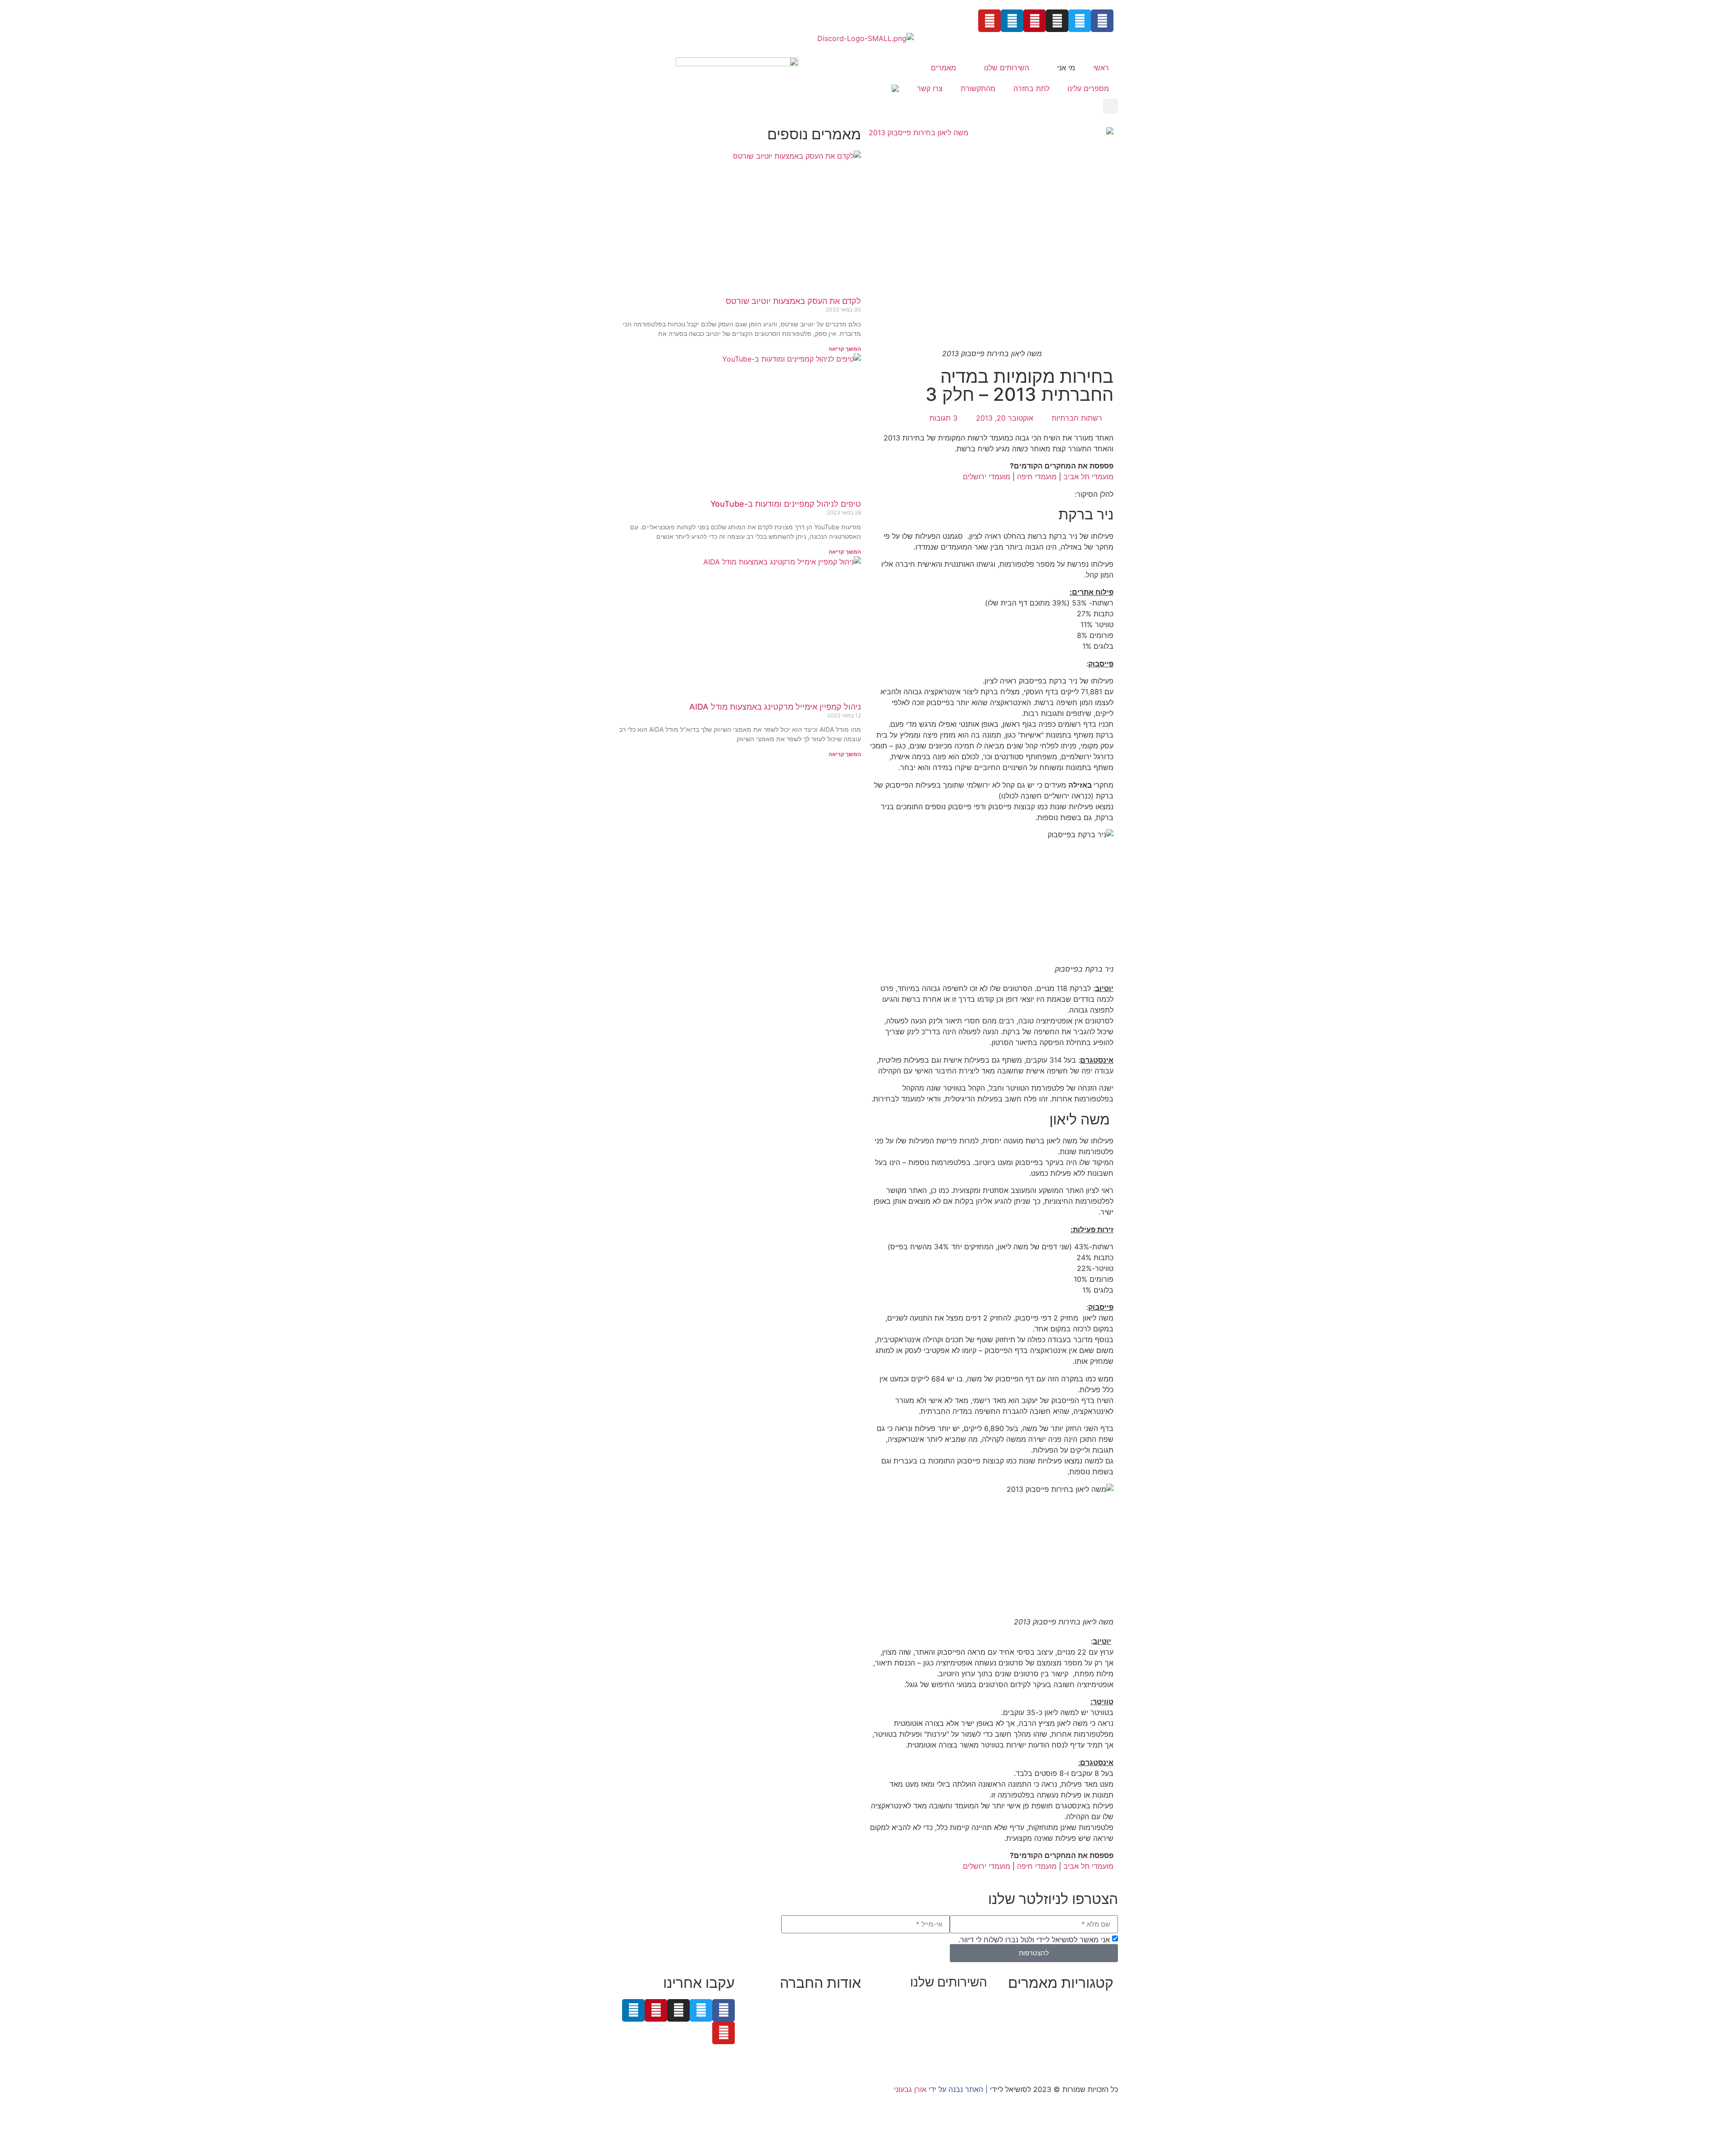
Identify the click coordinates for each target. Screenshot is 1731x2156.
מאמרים (943, 68)
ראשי (1101, 68)
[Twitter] (1080, 21)
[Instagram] (1057, 21)
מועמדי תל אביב (1088, 477)
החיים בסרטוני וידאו (1083, 2059)
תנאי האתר (844, 2048)
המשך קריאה (845, 349)
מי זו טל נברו (842, 2005)
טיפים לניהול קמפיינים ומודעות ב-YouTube (786, 504)
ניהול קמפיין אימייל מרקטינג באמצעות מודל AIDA (775, 707)
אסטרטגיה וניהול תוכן (955, 2014)
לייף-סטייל (1098, 2048)
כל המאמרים (1094, 2005)
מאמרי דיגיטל (1093, 2026)
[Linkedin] (1012, 21)
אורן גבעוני (910, 2089)
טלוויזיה (782, 2037)
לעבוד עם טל (841, 2015)
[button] (1110, 106)
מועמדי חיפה (1037, 477)
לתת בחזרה (1031, 88)
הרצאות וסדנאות (962, 2046)
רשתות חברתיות (1077, 418)
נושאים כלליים (1092, 2037)
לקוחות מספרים (837, 2026)
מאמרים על (1095, 2015)
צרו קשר (930, 88)
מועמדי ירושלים (987, 477)
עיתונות (811, 2037)
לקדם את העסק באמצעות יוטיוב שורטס (793, 301)
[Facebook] (1102, 21)
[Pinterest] (1035, 21)
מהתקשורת (978, 88)
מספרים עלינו (1088, 88)
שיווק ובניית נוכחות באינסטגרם (940, 2003)
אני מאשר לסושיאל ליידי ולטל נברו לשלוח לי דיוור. (1034, 1939)
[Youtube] (989, 21)
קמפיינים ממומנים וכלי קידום (944, 2024)
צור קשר (848, 2059)
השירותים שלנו (1007, 68)
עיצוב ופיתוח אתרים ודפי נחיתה (939, 2035)
